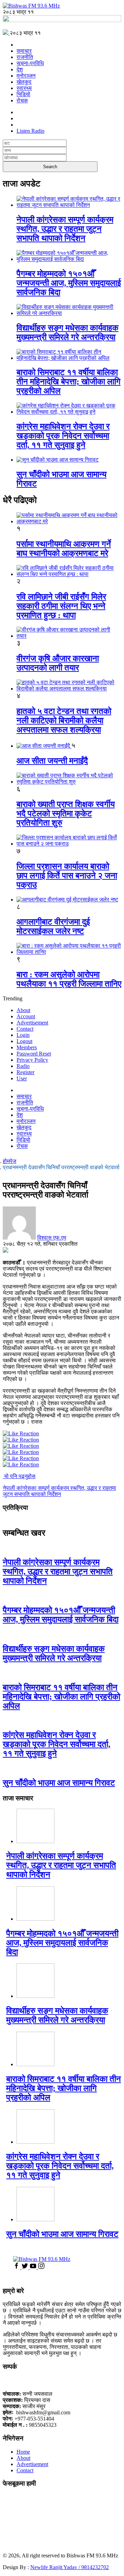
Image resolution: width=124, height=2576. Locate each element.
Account (26, 1016)
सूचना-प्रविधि (30, 63)
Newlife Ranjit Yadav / (56, 2567)
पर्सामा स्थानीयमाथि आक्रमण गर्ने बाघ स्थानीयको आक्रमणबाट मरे (64, 549)
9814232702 (95, 2567)
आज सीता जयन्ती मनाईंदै (52, 761)
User (22, 1078)
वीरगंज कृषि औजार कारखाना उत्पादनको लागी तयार (58, 663)
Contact (25, 1029)
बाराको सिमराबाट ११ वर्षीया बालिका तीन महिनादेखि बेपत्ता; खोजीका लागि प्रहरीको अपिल (69, 382)
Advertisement (32, 1023)
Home (23, 2452)
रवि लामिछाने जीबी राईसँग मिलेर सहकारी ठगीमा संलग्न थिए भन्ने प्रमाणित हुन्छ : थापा (61, 606)
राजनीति (25, 57)
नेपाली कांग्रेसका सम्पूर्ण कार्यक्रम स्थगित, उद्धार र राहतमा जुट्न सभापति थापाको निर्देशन (65, 229)
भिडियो (23, 94)
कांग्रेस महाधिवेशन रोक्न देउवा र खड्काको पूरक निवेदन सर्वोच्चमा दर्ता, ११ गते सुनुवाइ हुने (63, 436)
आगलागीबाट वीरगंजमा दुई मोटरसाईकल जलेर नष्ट (53, 926)
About (23, 1010)
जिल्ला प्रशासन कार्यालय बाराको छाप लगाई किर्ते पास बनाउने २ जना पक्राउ (67, 876)
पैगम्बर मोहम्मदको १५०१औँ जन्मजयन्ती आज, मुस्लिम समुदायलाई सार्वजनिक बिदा (69, 283)
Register (25, 1072)
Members (27, 1047)
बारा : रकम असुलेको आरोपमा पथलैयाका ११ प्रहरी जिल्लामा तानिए (69, 979)
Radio (23, 1066)
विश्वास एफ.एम (52, 1238)
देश (20, 69)
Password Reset (34, 1054)
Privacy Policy (32, 1060)
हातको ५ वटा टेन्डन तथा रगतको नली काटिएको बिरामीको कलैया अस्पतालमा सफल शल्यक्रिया (64, 720)
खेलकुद (24, 82)
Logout (24, 1041)
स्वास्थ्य (24, 88)
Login (23, 1035)
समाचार (24, 51)
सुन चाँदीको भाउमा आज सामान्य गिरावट (59, 1783)
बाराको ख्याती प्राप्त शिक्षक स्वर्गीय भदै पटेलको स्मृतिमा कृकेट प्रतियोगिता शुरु (66, 814)
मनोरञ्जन (26, 76)
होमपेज (9, 1161)
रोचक (22, 100)
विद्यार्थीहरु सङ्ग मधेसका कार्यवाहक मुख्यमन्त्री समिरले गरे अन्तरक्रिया (68, 332)
